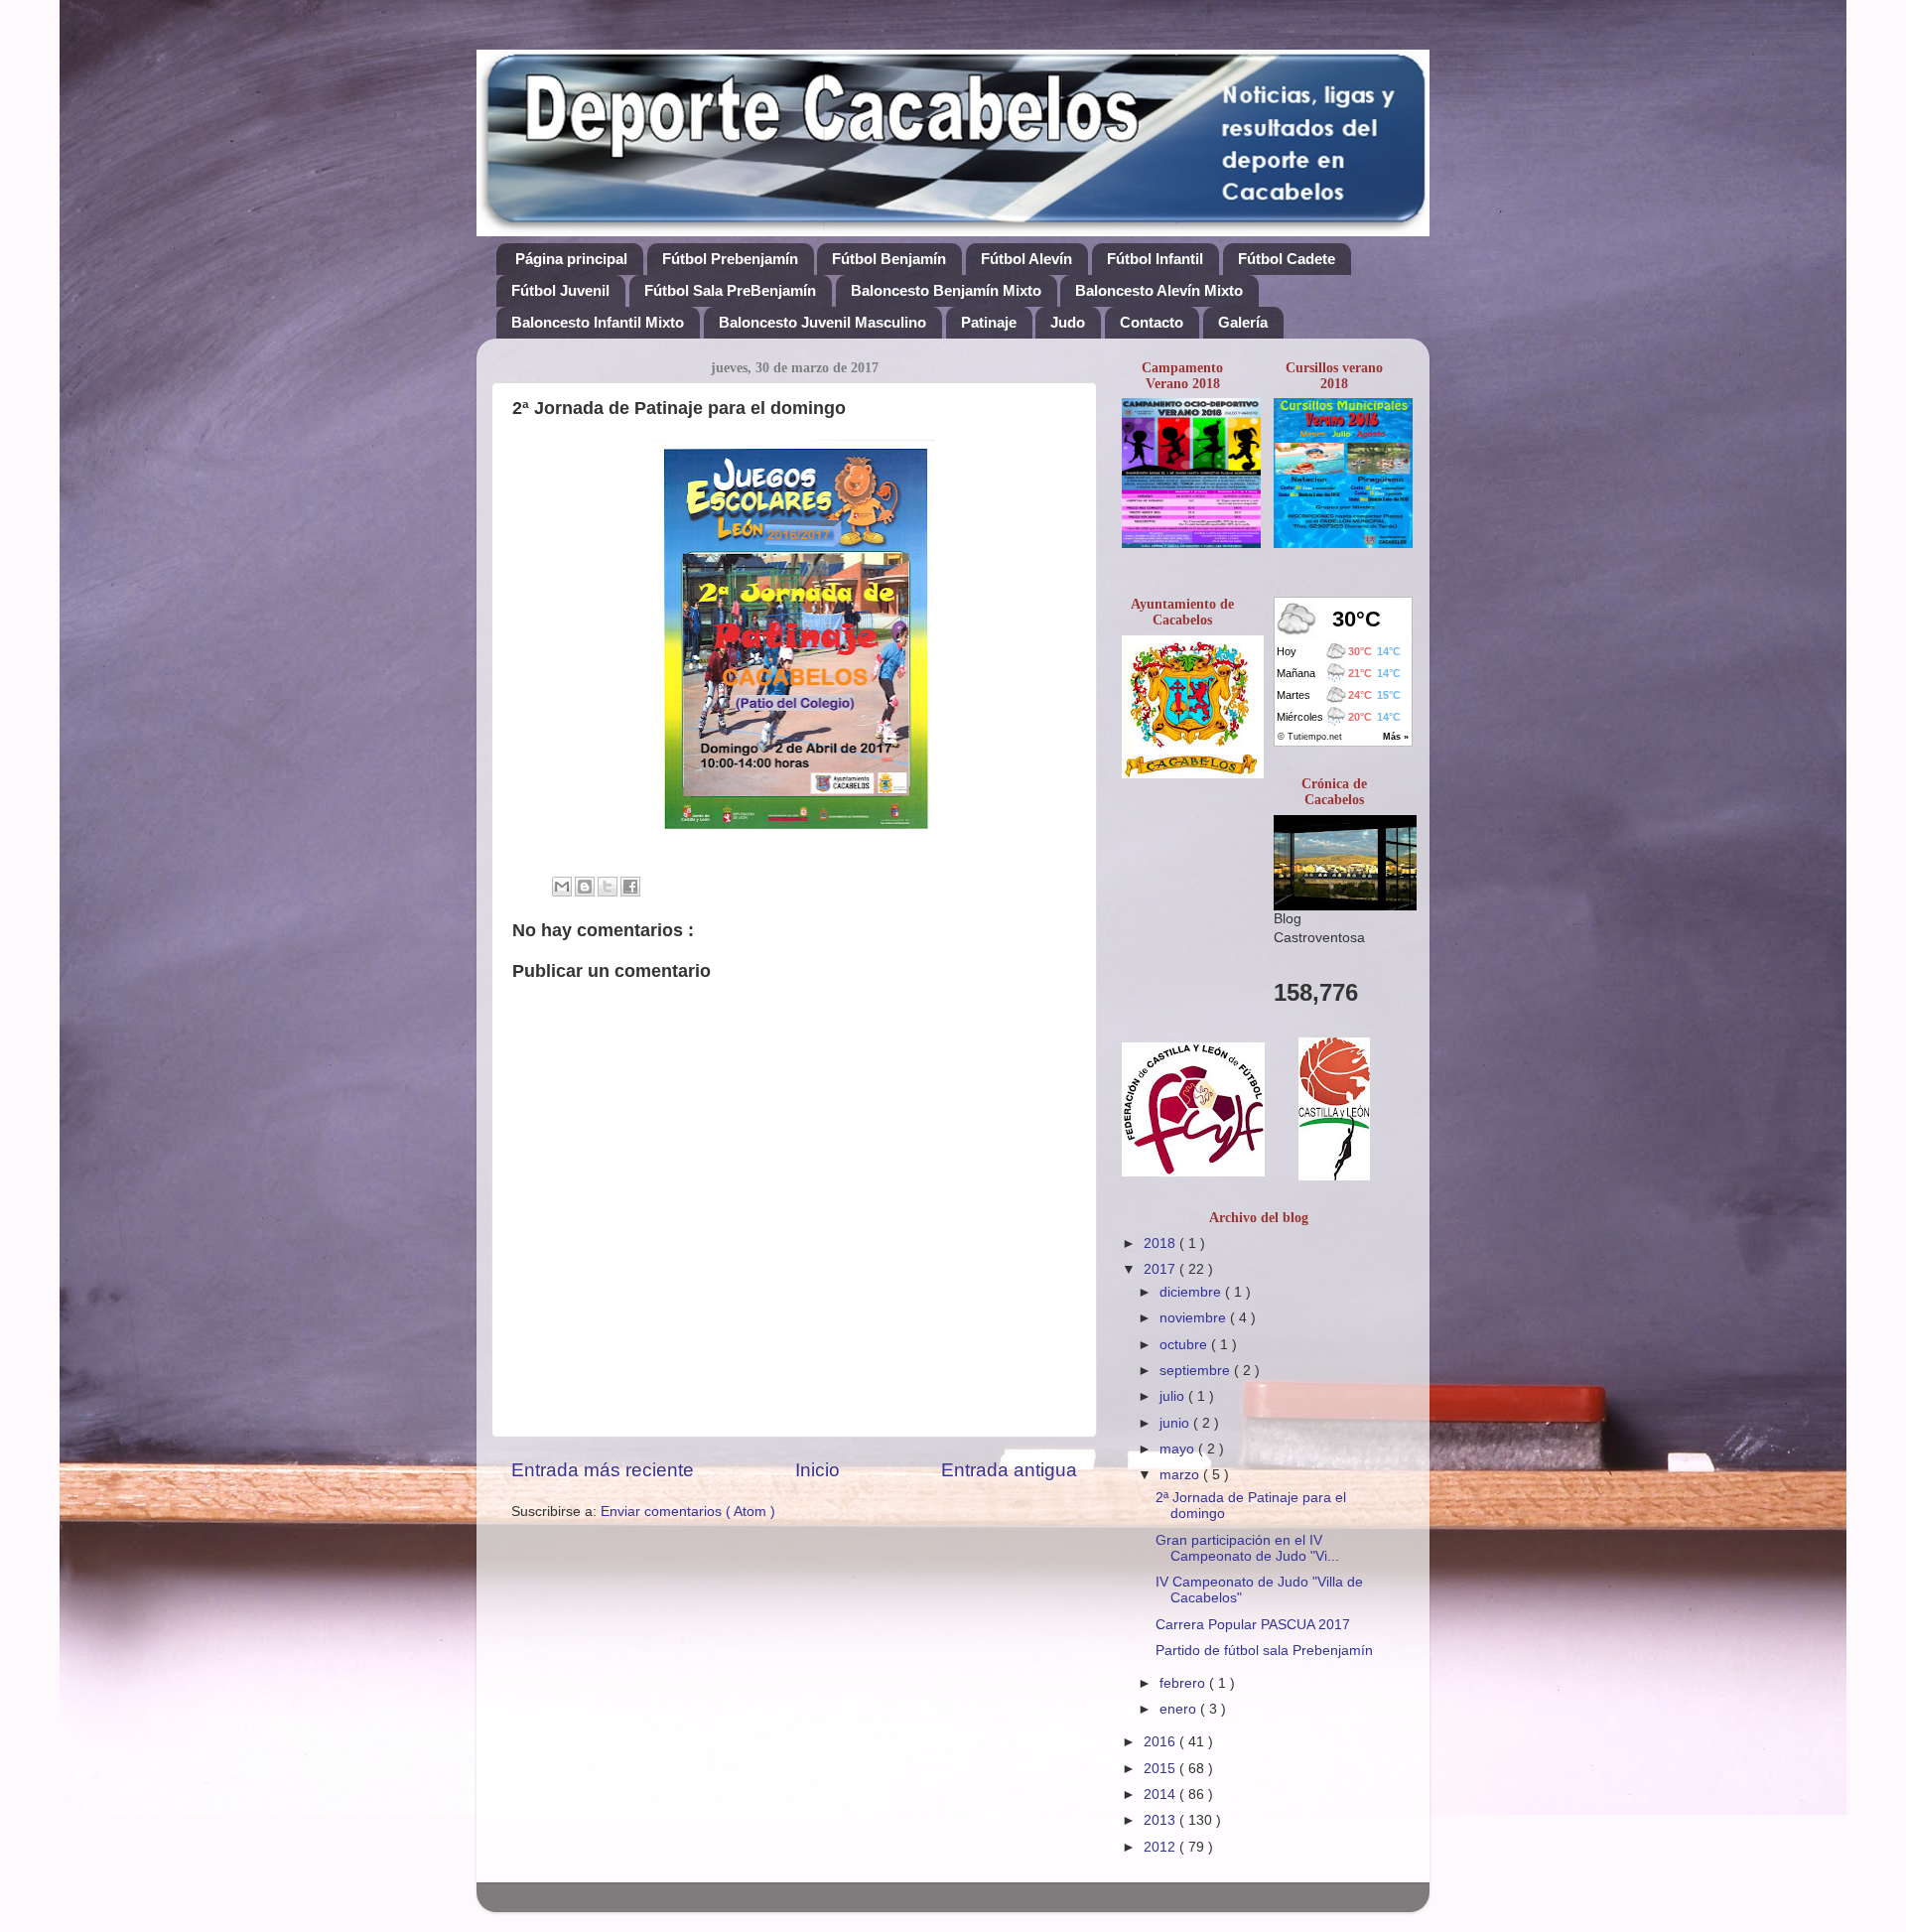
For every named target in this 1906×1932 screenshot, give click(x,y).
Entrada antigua (1009, 1470)
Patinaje (989, 322)
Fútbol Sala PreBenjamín (730, 290)
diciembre (1192, 1292)
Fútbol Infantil (1155, 259)
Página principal (571, 259)
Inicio (817, 1470)
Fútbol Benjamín (889, 259)
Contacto (1152, 322)
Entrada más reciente (603, 1470)
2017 (1161, 1269)
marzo (1181, 1475)
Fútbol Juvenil (560, 290)
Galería (1243, 322)
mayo (1179, 1449)
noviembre (1195, 1318)
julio (1174, 1396)
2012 (1161, 1847)
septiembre (1197, 1371)
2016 (1161, 1742)
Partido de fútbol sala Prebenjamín (1264, 1651)
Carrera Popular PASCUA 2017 (1253, 1625)
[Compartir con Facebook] (630, 887)
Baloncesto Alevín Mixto (1159, 290)
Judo (1068, 322)
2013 (1161, 1820)
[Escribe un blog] (585, 887)
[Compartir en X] (608, 887)
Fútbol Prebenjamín (730, 259)
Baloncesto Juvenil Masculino (822, 322)
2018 (1161, 1243)
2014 (1161, 1794)
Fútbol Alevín (1026, 259)
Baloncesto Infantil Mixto (598, 322)
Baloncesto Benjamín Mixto (946, 290)
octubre (1185, 1345)
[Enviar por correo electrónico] (562, 887)
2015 (1161, 1769)
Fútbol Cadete (1287, 259)
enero (1180, 1709)
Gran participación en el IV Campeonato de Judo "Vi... (1247, 1548)
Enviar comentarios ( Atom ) (688, 1512)
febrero (1184, 1683)
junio (1176, 1423)
